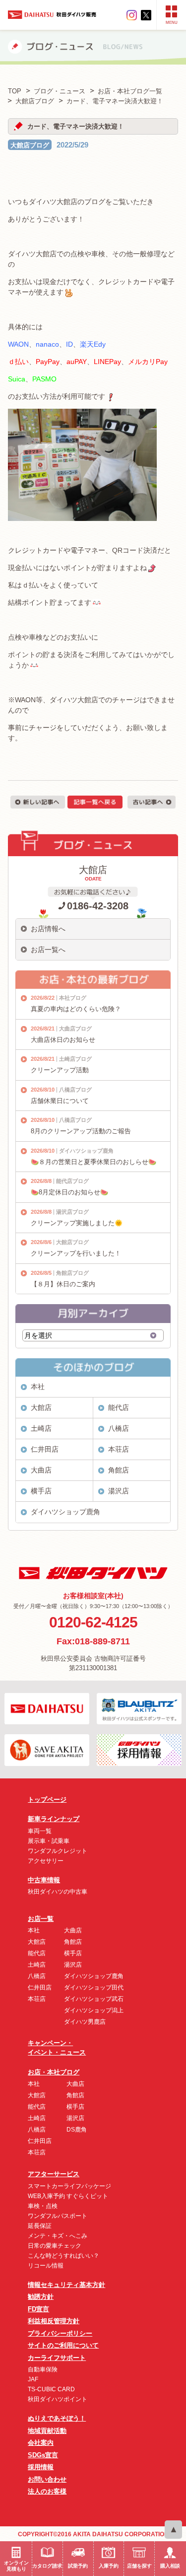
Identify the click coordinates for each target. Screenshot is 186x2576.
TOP (15, 91)
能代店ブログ (72, 1181)
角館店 (119, 1470)
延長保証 (40, 2226)
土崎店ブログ (75, 1059)
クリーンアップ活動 (60, 1070)
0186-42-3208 (98, 906)
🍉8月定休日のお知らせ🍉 (69, 1192)
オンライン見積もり (16, 2566)
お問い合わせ (47, 2479)
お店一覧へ (48, 950)
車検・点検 (43, 2206)
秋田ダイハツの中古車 (58, 1892)
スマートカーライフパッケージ (69, 2186)
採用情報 (41, 2467)
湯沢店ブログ (72, 1212)
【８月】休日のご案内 (63, 1284)
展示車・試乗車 (49, 1841)
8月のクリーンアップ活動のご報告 (81, 1131)
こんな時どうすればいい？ (63, 2256)
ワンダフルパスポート (58, 2216)
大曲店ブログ (75, 1029)
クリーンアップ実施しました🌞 (77, 1223)
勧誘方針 (41, 2297)
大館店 (41, 1407)
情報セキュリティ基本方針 (66, 2285)
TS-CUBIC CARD (51, 2389)
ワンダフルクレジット (58, 1851)
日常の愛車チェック (55, 2246)
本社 (38, 1387)
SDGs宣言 (43, 2455)
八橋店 (119, 1428)
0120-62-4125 (93, 1622)
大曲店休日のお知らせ (63, 1040)
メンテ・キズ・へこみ (58, 2236)
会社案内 (41, 2443)
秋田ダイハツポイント (58, 2399)
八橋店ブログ (75, 1090)
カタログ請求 (47, 2566)
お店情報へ (48, 929)
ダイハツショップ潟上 (94, 2010)
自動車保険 (43, 2369)
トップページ (47, 1800)
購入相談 (170, 2566)
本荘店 (119, 1449)
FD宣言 (38, 2309)
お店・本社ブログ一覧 (130, 91)
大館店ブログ (30, 145)
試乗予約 (78, 2566)
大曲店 (41, 1470)
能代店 (119, 1407)
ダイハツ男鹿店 (85, 2022)
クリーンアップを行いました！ (76, 1253)
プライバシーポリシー (60, 2333)
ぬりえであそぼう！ (57, 2418)
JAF (33, 2379)
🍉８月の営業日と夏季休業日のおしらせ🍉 (93, 1162)
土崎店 (41, 1428)
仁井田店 (45, 1449)
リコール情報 (46, 2266)
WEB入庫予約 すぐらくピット (68, 2196)
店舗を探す (139, 2566)
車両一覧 (40, 1831)
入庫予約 (109, 2566)
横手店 (41, 1491)
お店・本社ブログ (54, 2072)
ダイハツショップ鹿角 (86, 1151)
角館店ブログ (72, 1273)
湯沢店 (119, 1491)
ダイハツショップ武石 (94, 1999)
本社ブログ (73, 998)
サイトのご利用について (63, 2345)
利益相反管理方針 (54, 2321)
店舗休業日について (60, 1101)
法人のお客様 (47, 2491)
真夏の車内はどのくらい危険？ (76, 1009)
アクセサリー (46, 1861)
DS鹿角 (77, 2130)
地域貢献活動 (47, 2431)
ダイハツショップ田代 (94, 1987)
